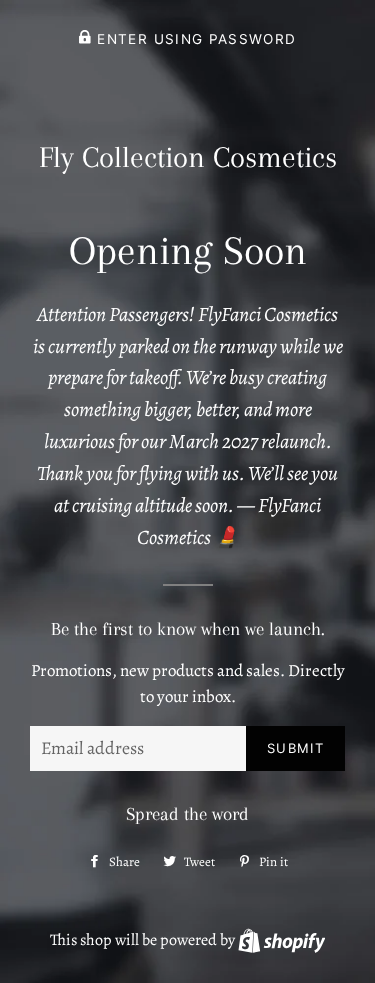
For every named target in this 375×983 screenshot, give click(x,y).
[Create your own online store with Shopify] (281, 940)
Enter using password (194, 39)
